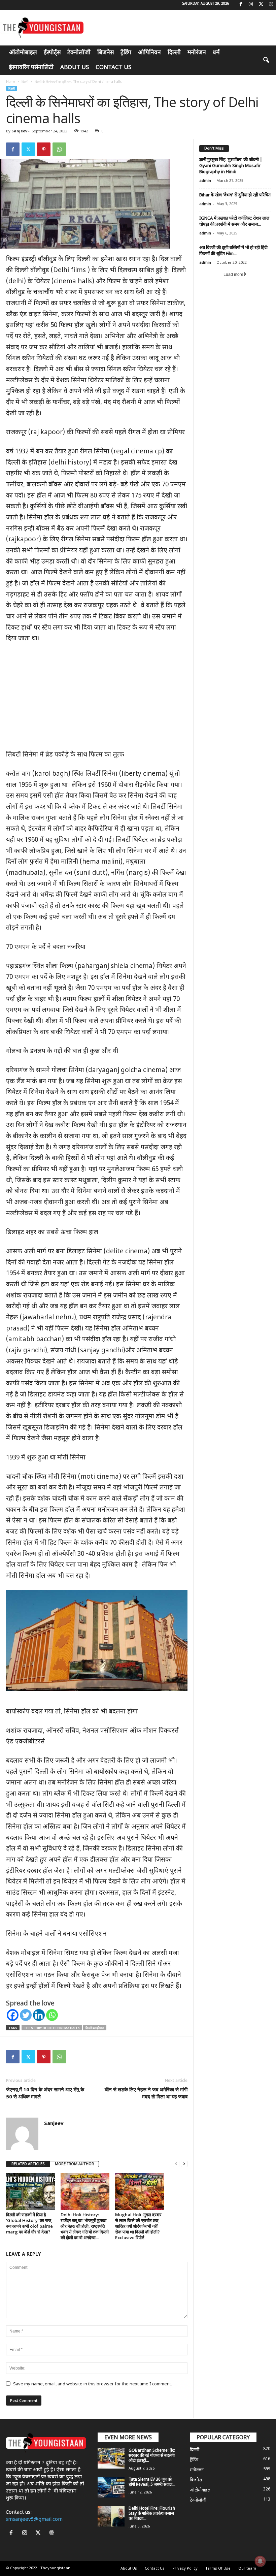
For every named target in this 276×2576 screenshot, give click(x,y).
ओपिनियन (149, 53)
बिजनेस (106, 53)
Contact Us (113, 68)
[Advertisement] (97, 700)
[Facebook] (241, 5)
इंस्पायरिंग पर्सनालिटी (31, 68)
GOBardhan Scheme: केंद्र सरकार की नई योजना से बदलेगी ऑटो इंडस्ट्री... (152, 2456)
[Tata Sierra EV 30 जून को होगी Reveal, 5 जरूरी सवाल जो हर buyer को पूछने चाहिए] (111, 2487)
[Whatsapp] (52, 2015)
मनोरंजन (197, 53)
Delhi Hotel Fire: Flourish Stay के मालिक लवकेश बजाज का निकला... (152, 2514)
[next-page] (184, 2164)
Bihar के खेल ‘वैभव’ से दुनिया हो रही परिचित (235, 195)
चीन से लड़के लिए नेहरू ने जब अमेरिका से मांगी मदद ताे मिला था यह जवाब (146, 2093)
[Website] (271, 5)
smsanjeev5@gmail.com (34, 2520)
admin (205, 181)
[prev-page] (176, 2164)
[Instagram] (251, 5)
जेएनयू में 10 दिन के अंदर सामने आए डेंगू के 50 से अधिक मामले (45, 2093)
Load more (233, 275)
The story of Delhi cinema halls (52, 2028)
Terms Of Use (218, 2569)
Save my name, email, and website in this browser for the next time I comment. (93, 2384)
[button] (266, 60)
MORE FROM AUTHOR (74, 2164)
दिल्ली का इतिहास (95, 2028)
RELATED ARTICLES (28, 2164)
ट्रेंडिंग (126, 53)
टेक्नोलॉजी (79, 53)
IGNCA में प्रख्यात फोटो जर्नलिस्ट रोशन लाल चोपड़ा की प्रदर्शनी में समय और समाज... (234, 221)
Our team (247, 2569)
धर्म (216, 53)
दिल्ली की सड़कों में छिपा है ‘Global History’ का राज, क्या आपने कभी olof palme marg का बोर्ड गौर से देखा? (29, 2223)
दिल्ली (174, 53)
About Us (75, 68)
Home (11, 82)
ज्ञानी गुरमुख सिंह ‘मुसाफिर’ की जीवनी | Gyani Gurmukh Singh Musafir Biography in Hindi (231, 166)
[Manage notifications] (260, 2561)
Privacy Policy (185, 2569)
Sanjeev (19, 131)
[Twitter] (261, 5)
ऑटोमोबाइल (23, 53)
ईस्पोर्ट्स (52, 53)
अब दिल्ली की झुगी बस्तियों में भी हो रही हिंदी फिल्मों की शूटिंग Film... (233, 251)
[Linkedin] (39, 2015)
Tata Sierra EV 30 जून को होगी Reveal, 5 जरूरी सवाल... (152, 2482)
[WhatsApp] (59, 149)
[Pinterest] (44, 149)
